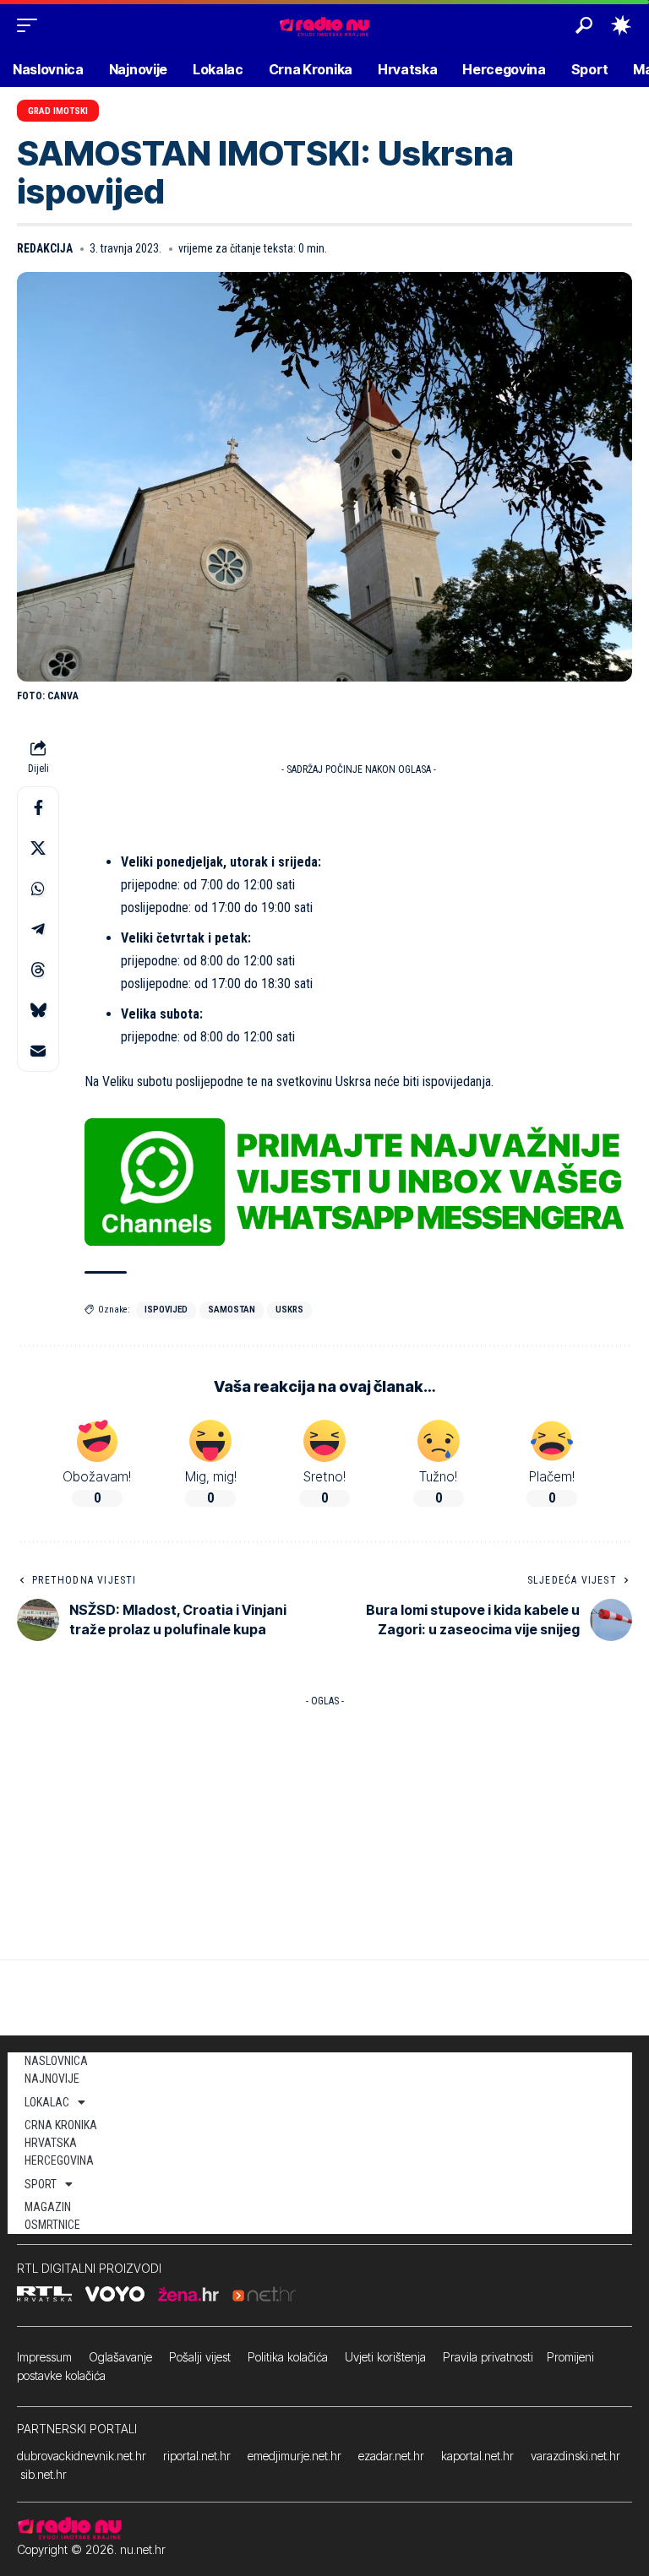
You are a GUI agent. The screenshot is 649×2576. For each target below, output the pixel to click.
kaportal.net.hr (477, 2456)
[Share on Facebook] (38, 807)
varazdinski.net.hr (575, 2456)
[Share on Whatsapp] (38, 889)
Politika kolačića (288, 2357)
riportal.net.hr (197, 2456)
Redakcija (45, 248)
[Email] (38, 1051)
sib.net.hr (44, 2474)
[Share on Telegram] (38, 929)
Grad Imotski (58, 111)
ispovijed (166, 1310)
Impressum (44, 2357)
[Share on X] (38, 848)
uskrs (289, 1310)
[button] (31, 25)
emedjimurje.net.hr (295, 2456)
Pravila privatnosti (488, 2357)
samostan (232, 1310)
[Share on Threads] (38, 970)
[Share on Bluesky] (38, 1010)
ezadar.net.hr (391, 2456)
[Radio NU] (324, 25)
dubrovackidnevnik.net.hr (82, 2456)
